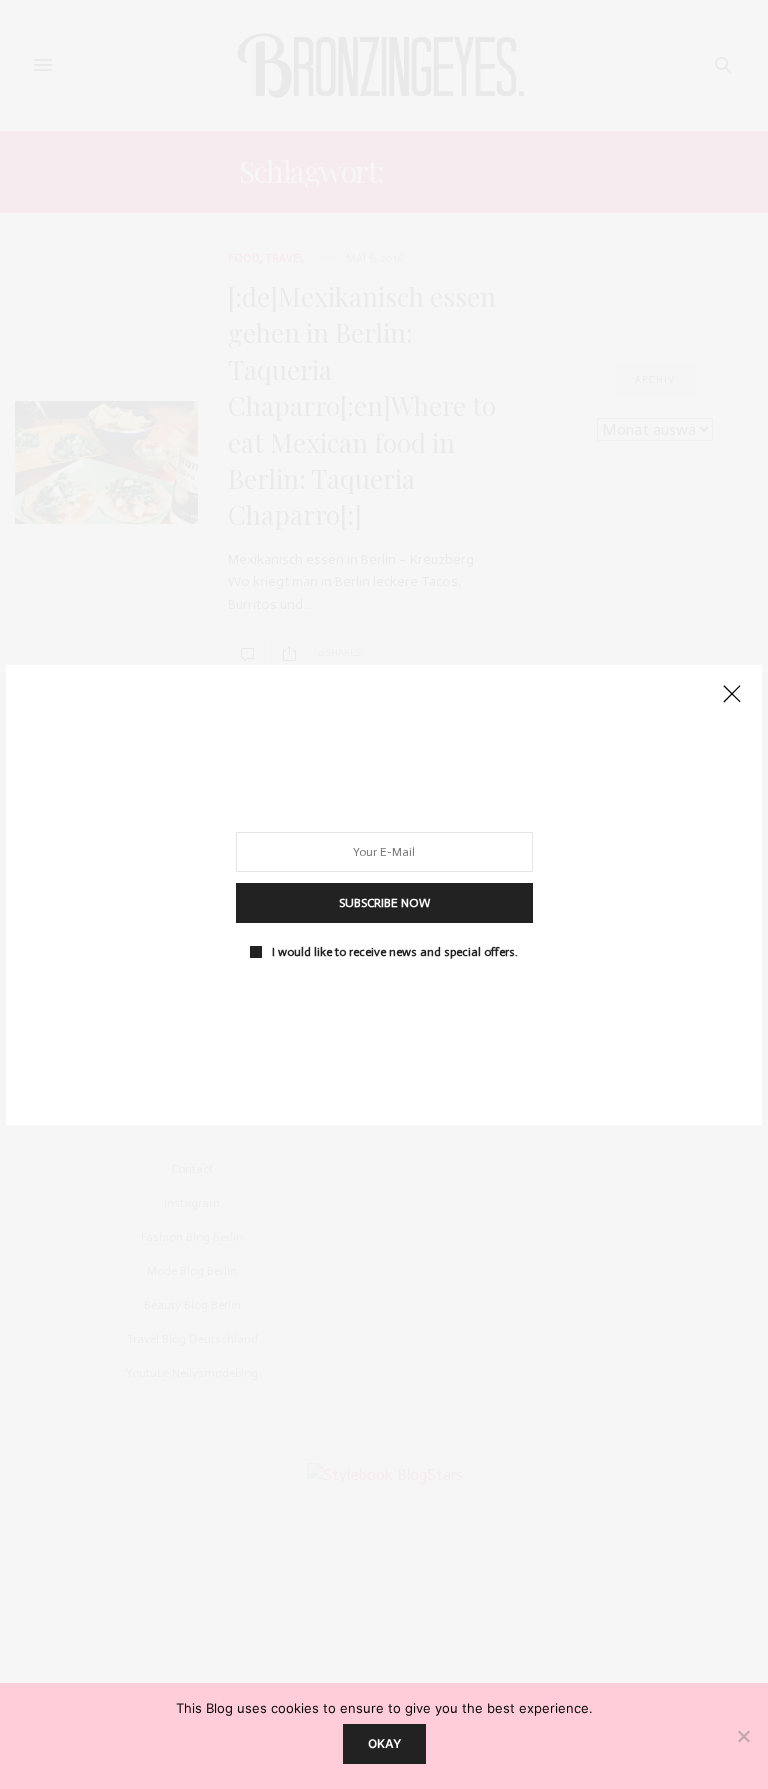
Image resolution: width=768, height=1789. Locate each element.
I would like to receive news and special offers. (395, 951)
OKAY (384, 1743)
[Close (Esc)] (732, 695)
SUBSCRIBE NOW (384, 902)
